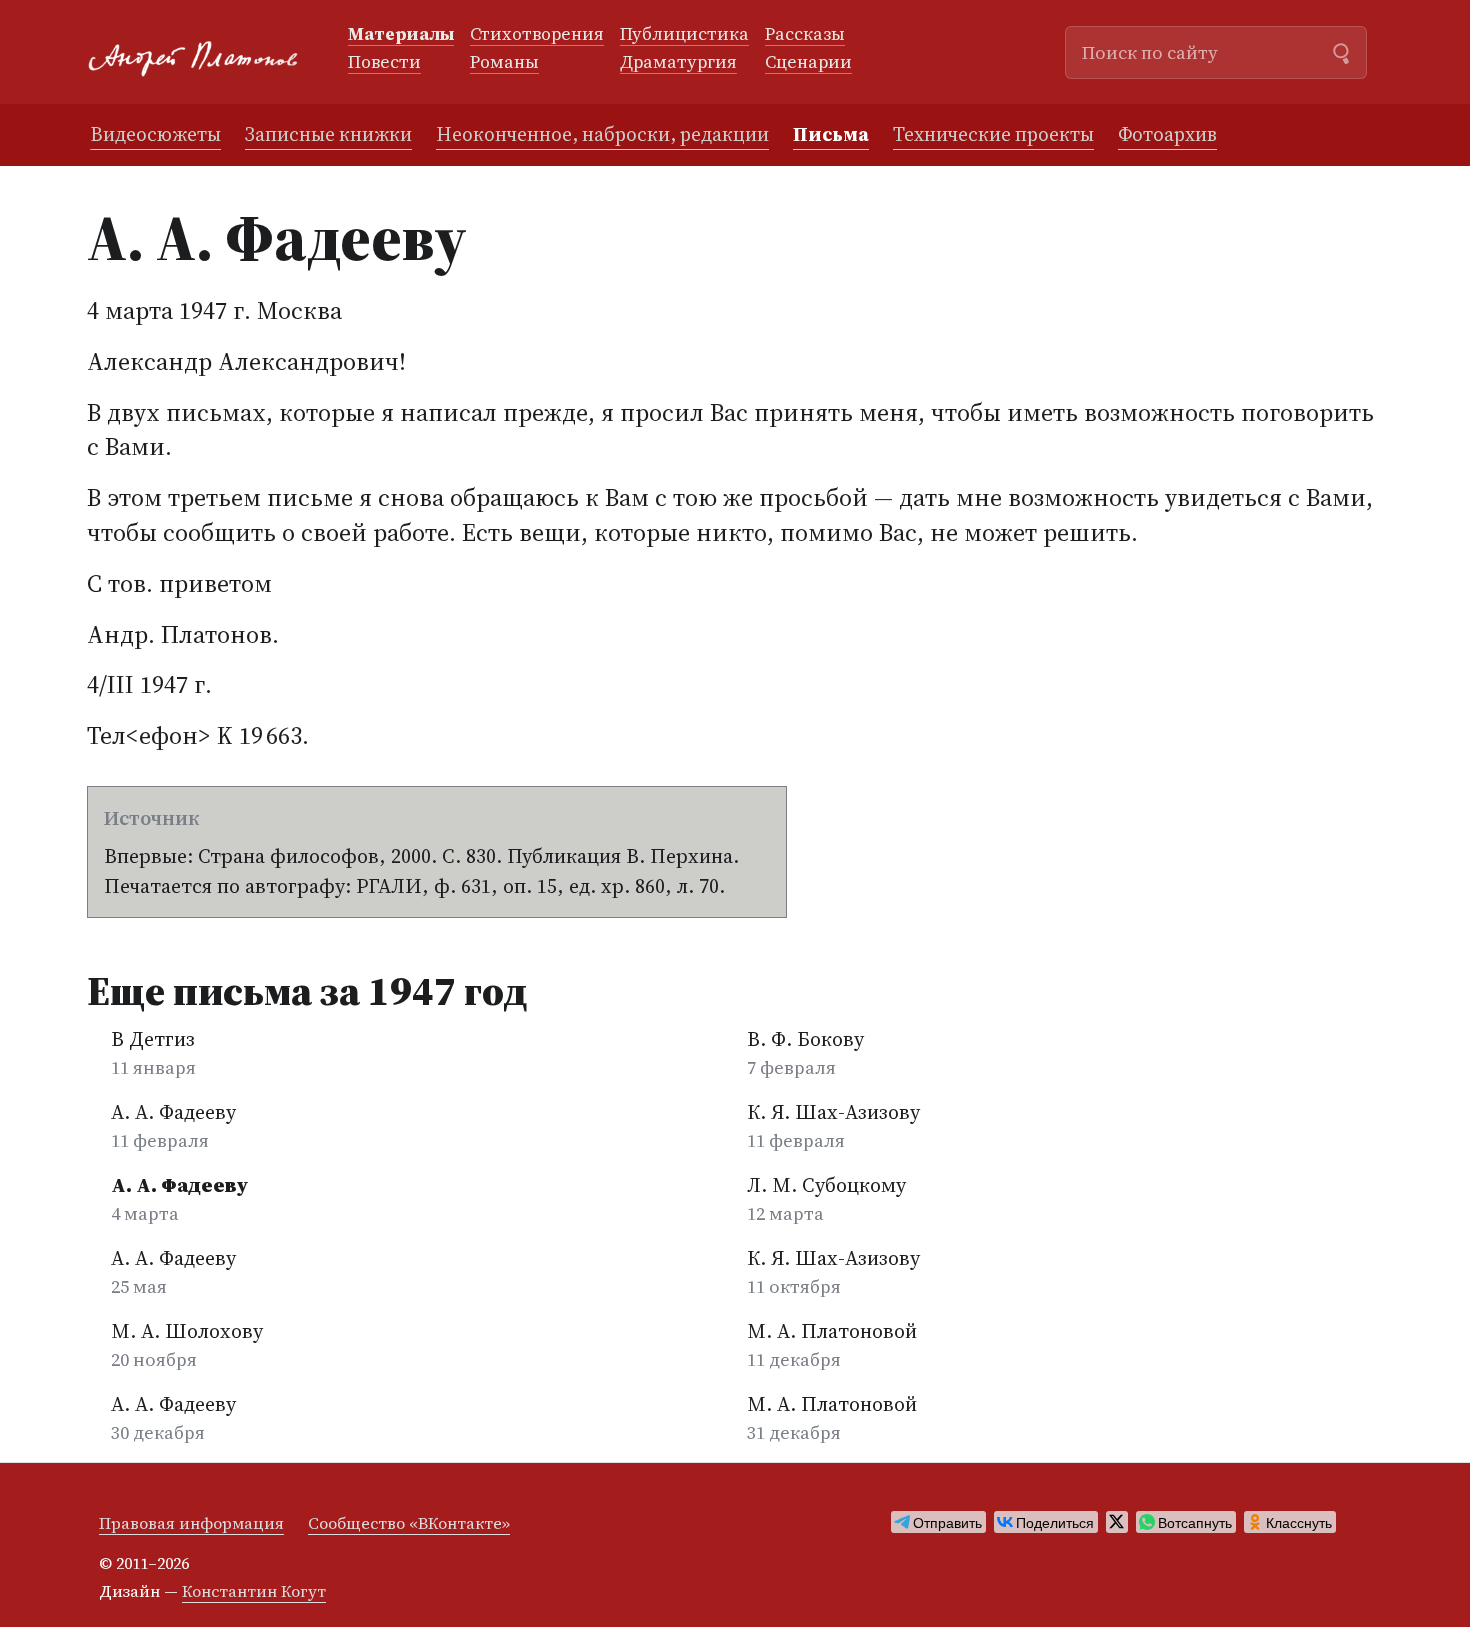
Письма (831, 134)
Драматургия (678, 63)
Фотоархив (1167, 134)
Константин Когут (254, 1591)
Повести (384, 63)
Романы (504, 63)
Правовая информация (191, 1523)
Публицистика (684, 35)
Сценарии (808, 63)
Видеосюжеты (155, 134)
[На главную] (201, 52)
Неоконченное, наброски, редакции (602, 134)
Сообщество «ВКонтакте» (409, 1523)
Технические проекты (993, 134)
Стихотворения (537, 35)
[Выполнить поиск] (1341, 51)
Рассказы (805, 35)
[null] (938, 1522)
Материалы (401, 35)
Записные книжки (328, 134)
